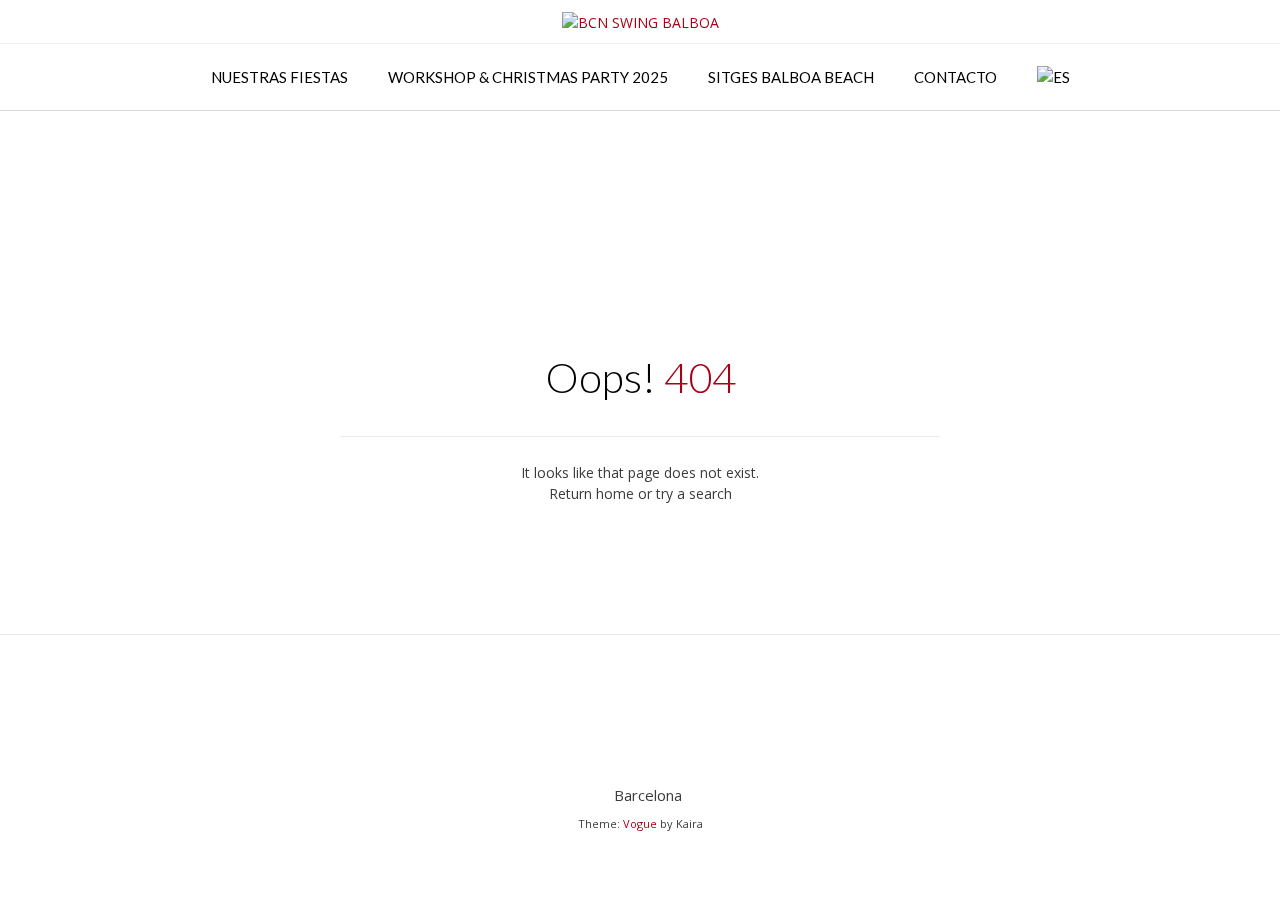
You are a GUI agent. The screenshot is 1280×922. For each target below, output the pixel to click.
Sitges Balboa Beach (791, 77)
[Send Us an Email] (640, 745)
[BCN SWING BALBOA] (640, 22)
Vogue (640, 823)
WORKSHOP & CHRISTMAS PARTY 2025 (528, 77)
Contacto (955, 77)
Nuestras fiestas (279, 77)
